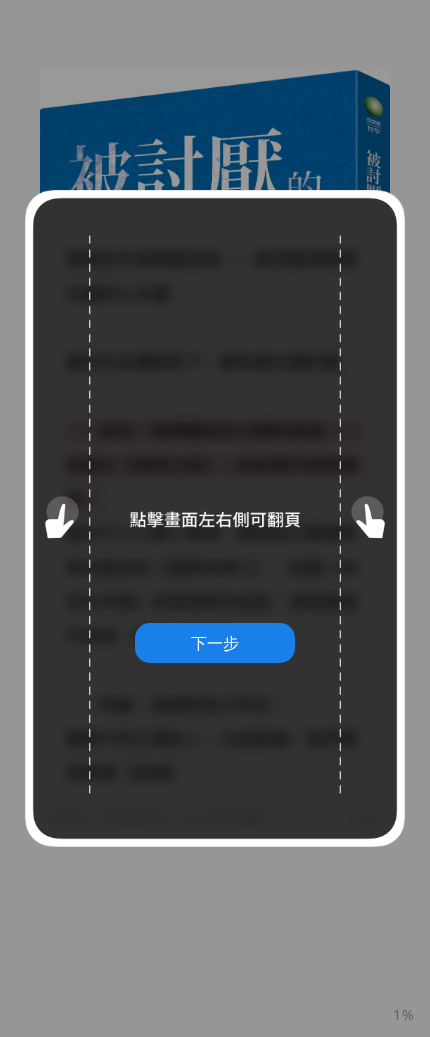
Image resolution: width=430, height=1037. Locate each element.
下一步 (215, 643)
